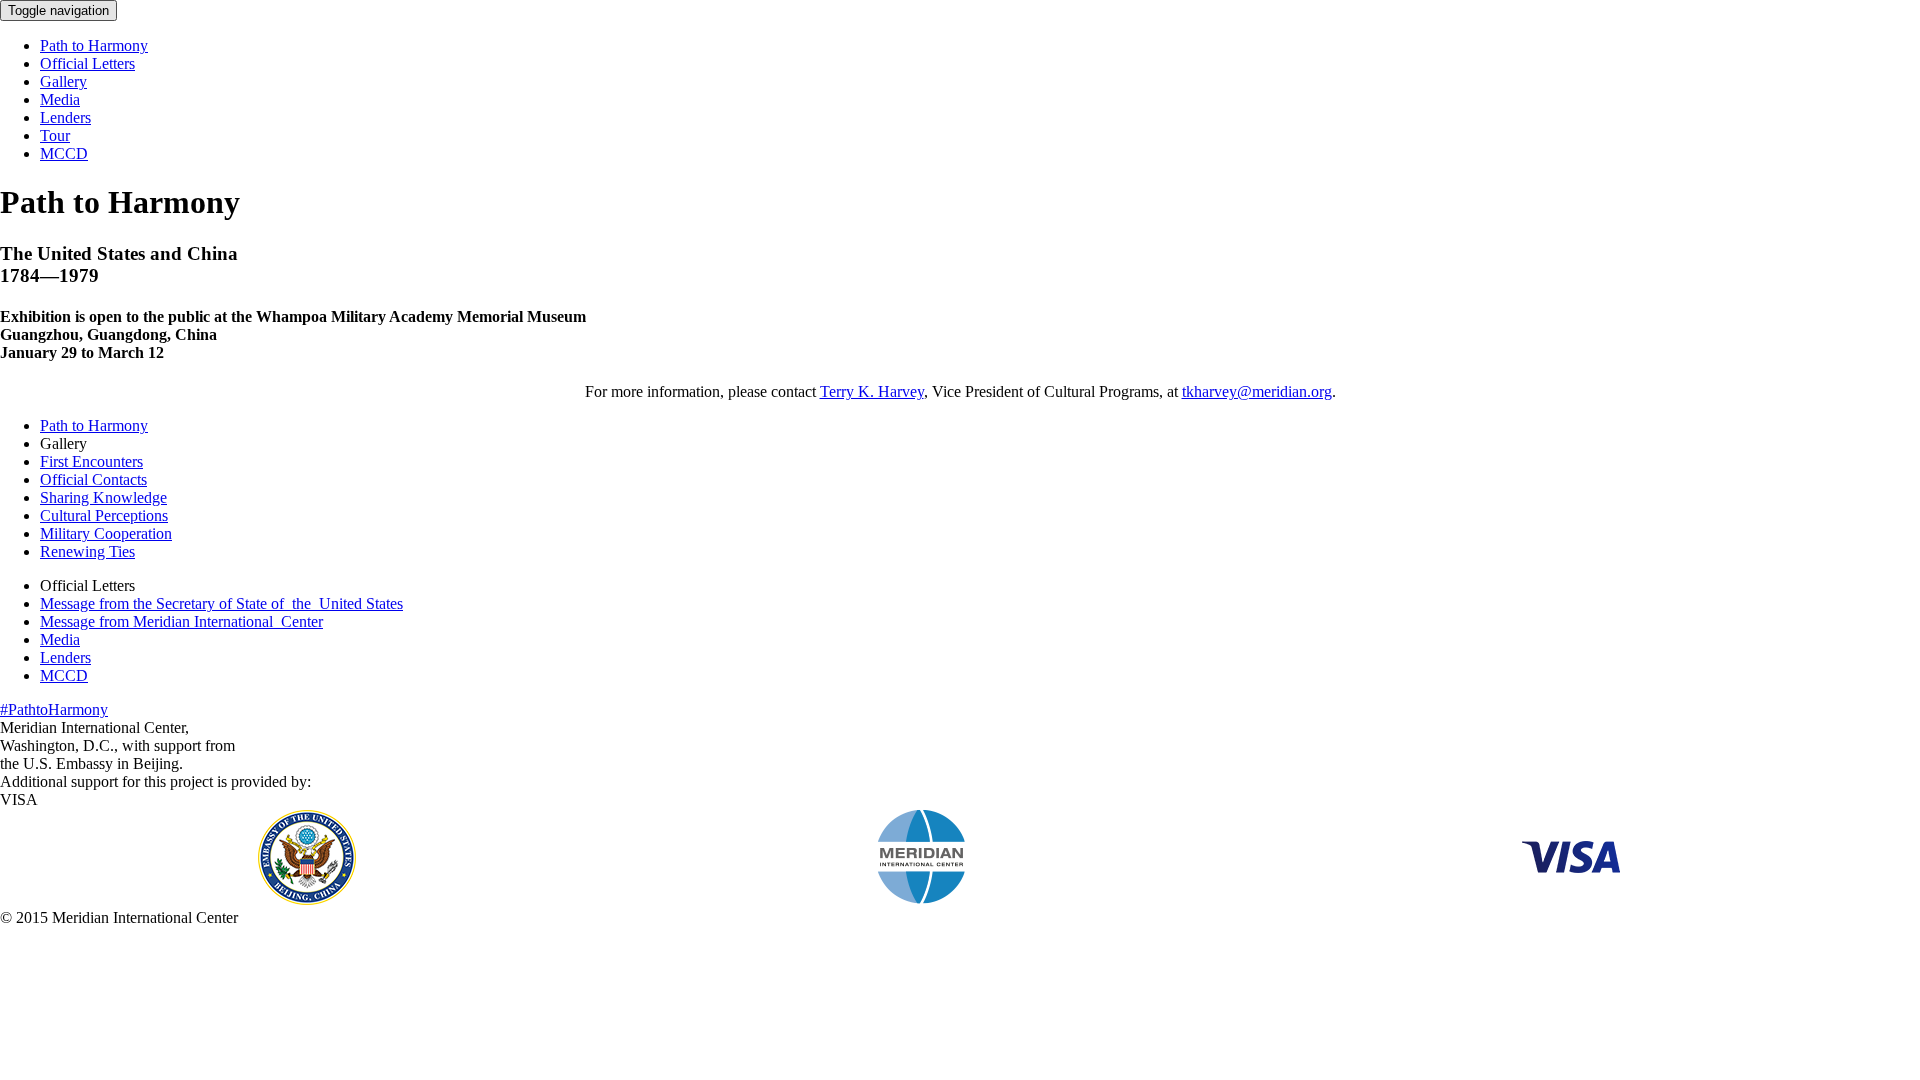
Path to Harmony (94, 45)
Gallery (63, 81)
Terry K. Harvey (872, 391)
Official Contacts (93, 479)
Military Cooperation (106, 533)
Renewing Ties (87, 551)
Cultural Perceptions (104, 515)
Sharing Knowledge (103, 497)
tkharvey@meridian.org (1257, 391)
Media (60, 99)
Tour (55, 135)
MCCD (64, 153)
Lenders (65, 117)
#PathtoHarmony (54, 709)
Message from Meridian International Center (181, 621)
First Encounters (91, 461)
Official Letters (87, 63)
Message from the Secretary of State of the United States (221, 603)
